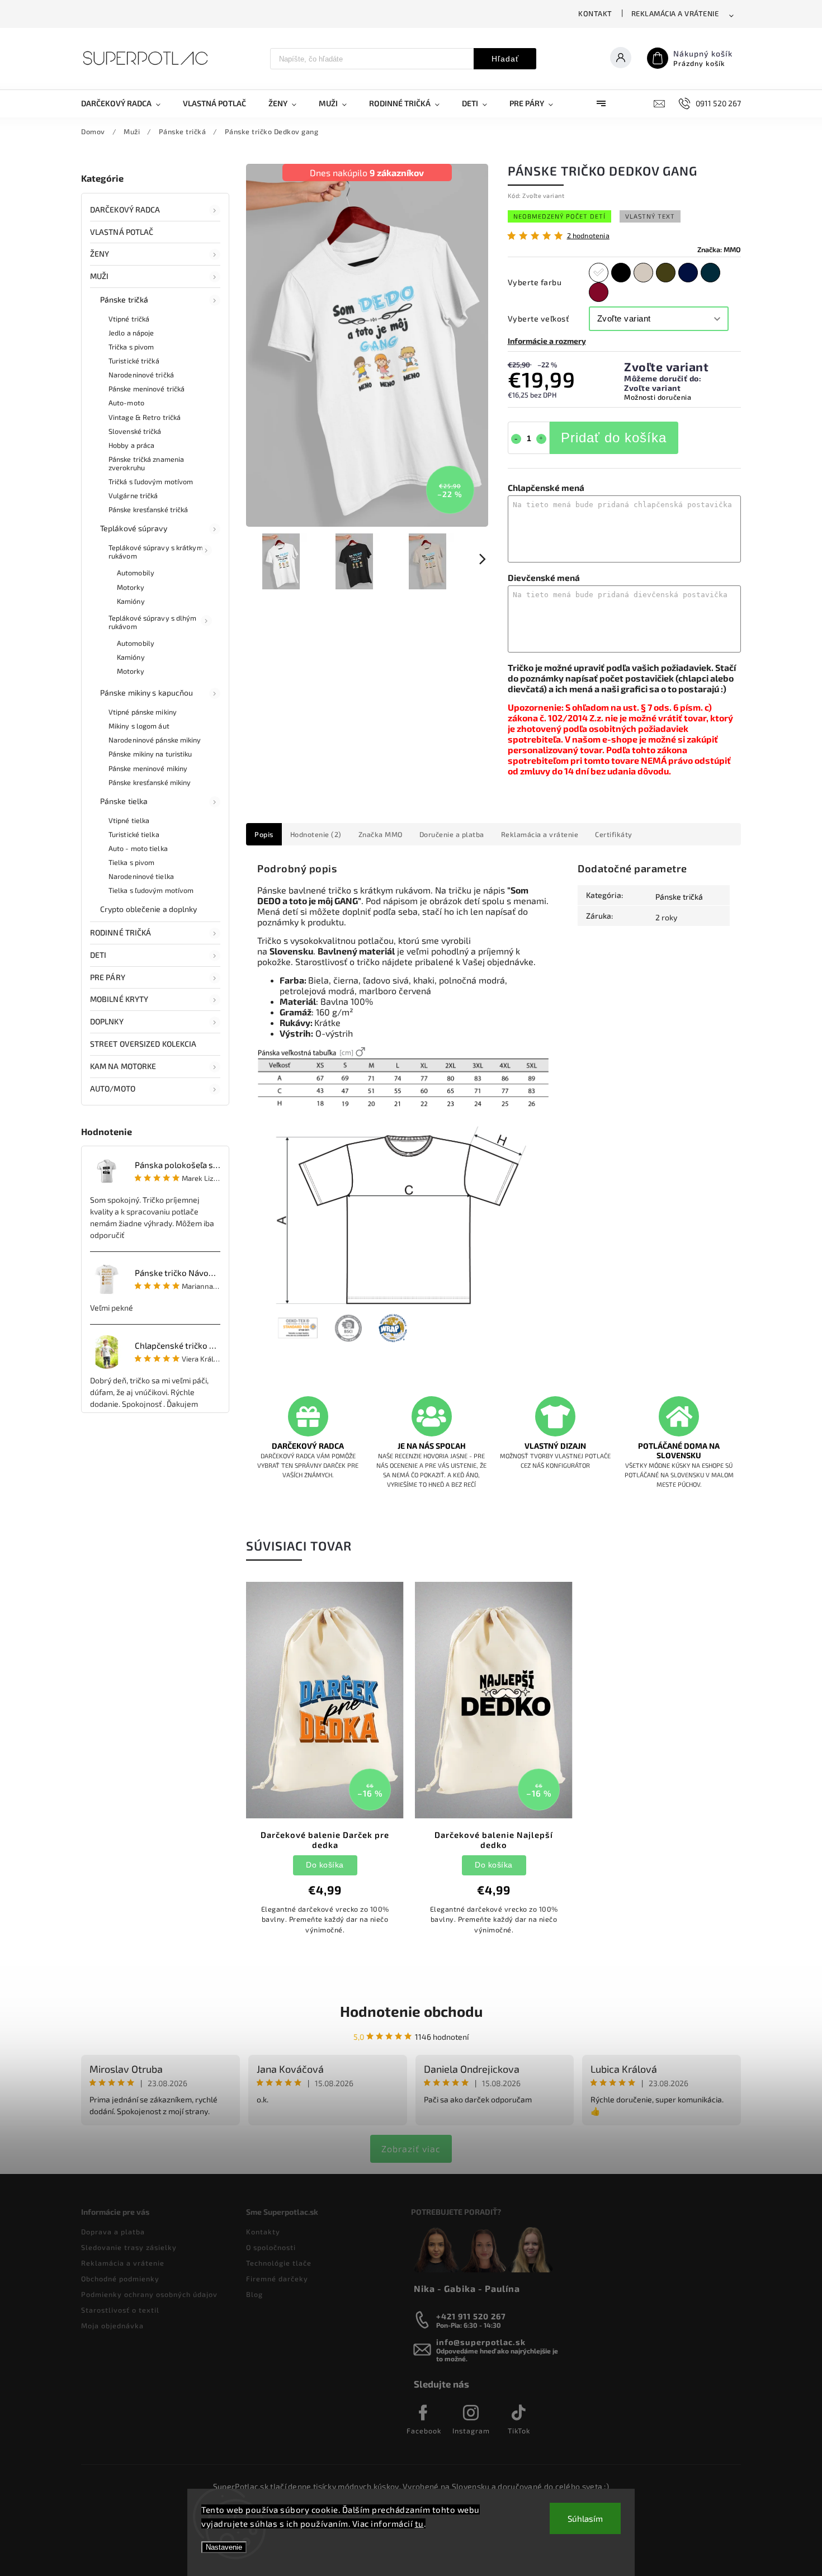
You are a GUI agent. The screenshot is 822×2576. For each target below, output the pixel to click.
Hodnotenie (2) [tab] (316, 834)
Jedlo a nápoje (131, 333)
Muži (99, 276)
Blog (254, 2294)
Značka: (719, 249)
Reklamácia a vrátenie (675, 13)
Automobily (136, 573)
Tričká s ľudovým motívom (151, 481)
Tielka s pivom (131, 862)
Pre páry (108, 977)
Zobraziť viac (411, 2149)
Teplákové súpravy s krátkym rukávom (156, 552)
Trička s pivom (131, 347)
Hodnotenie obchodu (411, 2011)
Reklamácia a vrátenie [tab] (540, 834)
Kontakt (595, 13)
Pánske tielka (124, 801)
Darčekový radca (125, 209)
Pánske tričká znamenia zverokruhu (146, 463)
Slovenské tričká (135, 431)
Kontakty (263, 2232)
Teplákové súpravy (134, 528)
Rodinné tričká (121, 932)
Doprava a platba (113, 2232)
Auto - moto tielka (138, 848)
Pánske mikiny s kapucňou (147, 693)
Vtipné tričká (129, 319)
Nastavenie (224, 2547)
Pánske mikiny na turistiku (150, 754)
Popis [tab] (264, 834)
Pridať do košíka (614, 438)
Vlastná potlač (122, 232)
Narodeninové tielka (141, 876)
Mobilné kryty (119, 999)
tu (419, 2523)
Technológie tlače (279, 2263)
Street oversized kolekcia (143, 1044)
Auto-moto (126, 403)
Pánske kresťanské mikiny (150, 782)
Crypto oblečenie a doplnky (149, 909)
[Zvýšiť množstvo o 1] (541, 439)
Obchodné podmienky (120, 2279)
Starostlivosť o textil (120, 2310)
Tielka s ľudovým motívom (151, 890)
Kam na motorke (123, 1066)
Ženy (100, 254)
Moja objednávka (112, 2326)
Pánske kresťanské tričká (148, 509)
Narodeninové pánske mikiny (155, 740)
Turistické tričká (134, 361)
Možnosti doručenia (658, 397)
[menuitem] (126, 103)
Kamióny (131, 601)
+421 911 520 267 (471, 2316)
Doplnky (107, 1021)
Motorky (131, 587)
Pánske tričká (124, 299)
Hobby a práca (131, 445)
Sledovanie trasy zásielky (129, 2247)
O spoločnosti (271, 2247)
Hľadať (505, 59)
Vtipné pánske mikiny (143, 712)
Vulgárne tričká (133, 495)
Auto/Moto (113, 1088)
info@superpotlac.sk (481, 2342)
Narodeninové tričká (141, 375)
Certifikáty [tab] (614, 834)
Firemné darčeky (277, 2279)
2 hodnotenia (588, 236)
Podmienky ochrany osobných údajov (149, 2294)
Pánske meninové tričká (147, 389)
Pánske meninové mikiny (148, 768)
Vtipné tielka (129, 820)
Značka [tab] (381, 834)
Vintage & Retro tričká (145, 417)
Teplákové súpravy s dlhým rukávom (153, 622)
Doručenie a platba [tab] (452, 834)
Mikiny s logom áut (139, 726)
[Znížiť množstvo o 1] (516, 439)
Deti (98, 955)
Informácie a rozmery (547, 341)
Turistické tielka (134, 834)
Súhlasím (585, 2518)
